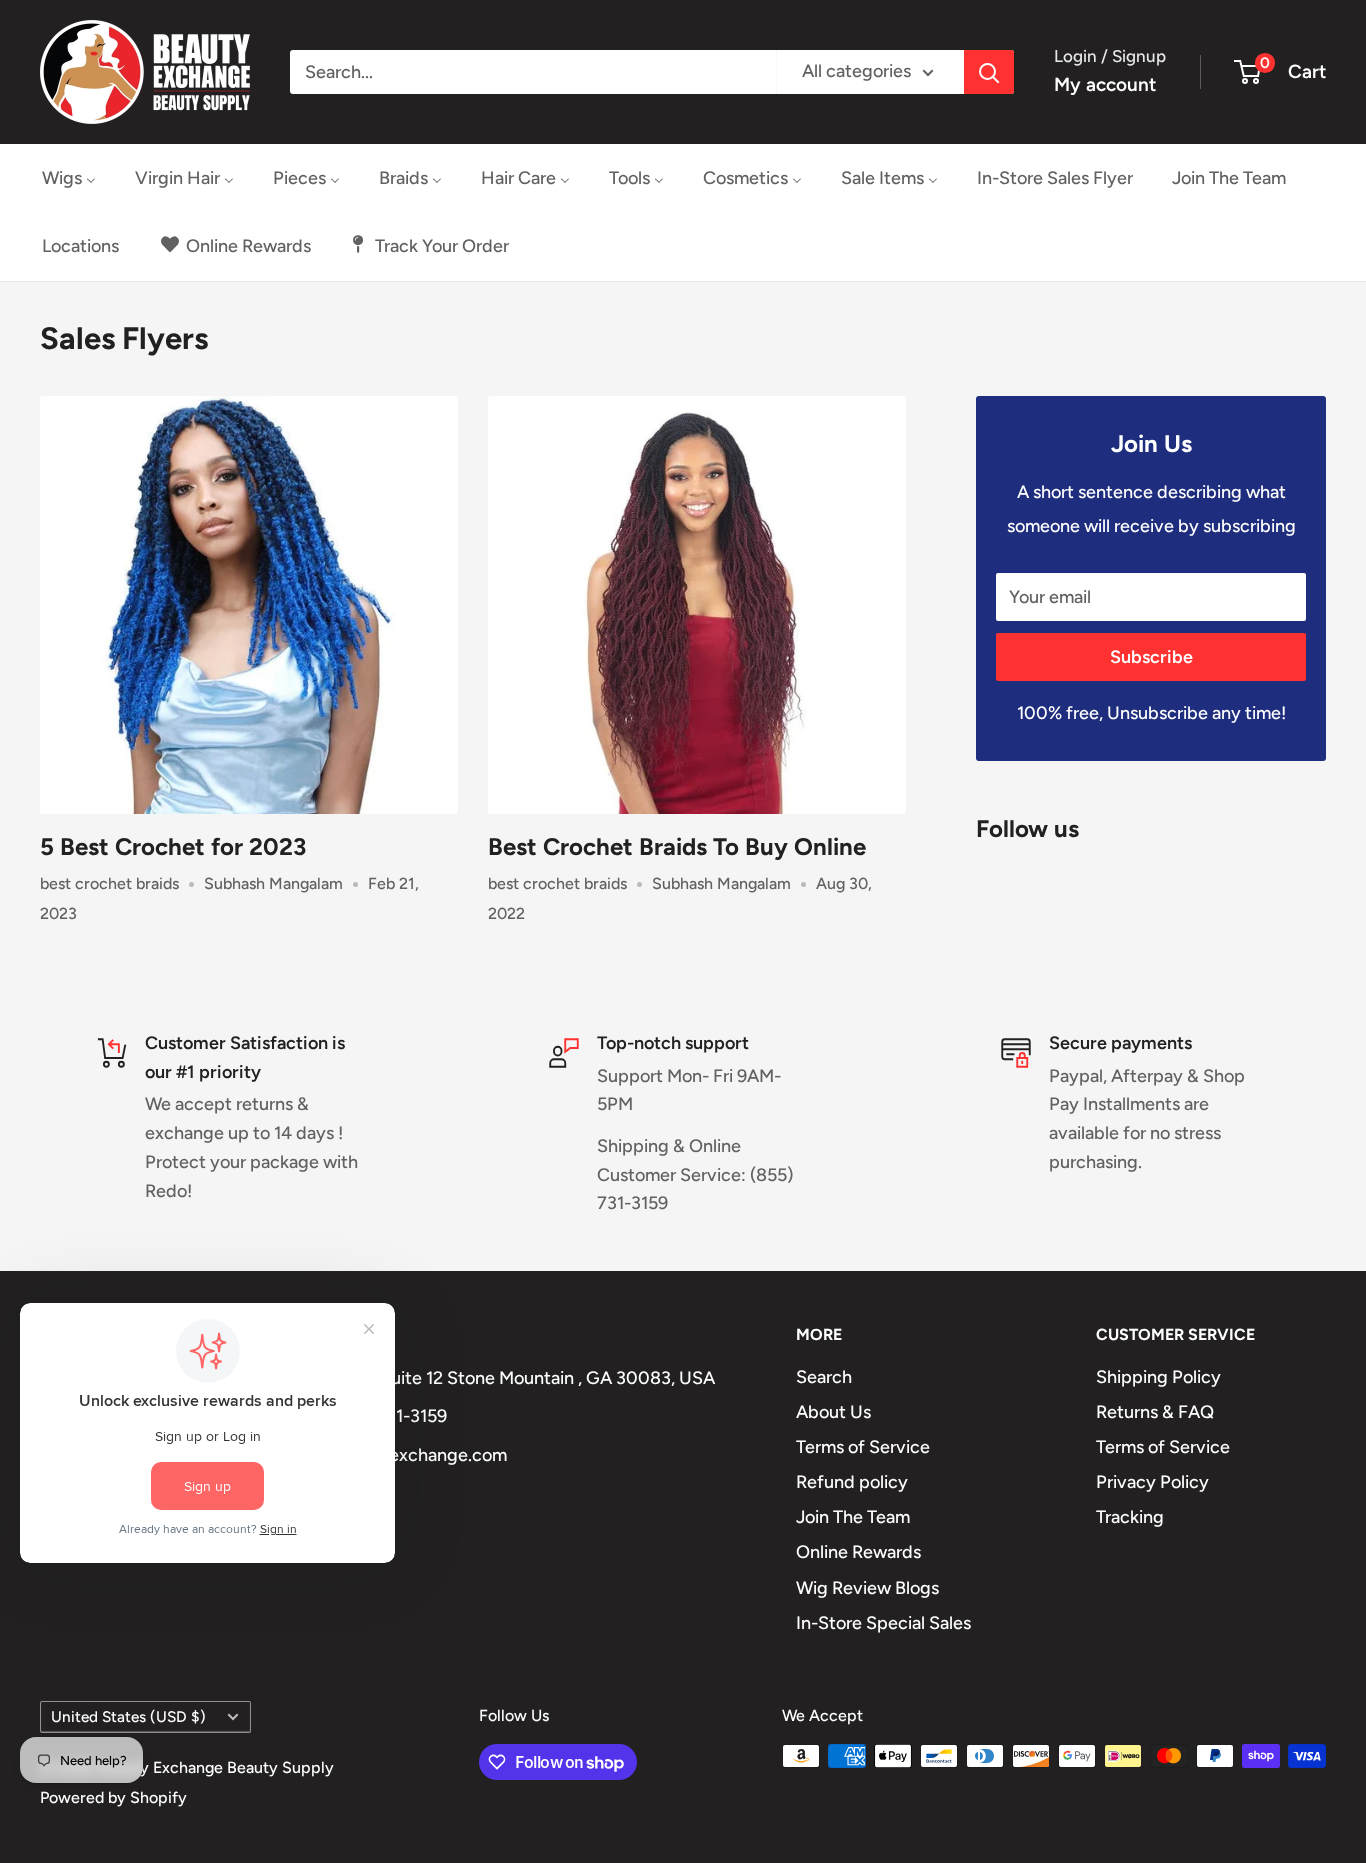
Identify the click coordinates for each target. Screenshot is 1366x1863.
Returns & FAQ (1155, 1412)
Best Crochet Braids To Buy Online (677, 846)
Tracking (1130, 1517)
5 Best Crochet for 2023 (173, 846)
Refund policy (852, 1482)
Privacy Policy (1152, 1482)
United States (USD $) (128, 1716)
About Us (833, 1412)
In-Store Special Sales (883, 1623)
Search (824, 1377)
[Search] (989, 72)
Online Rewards (858, 1552)
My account (1105, 84)
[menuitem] (69, 178)
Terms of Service (863, 1447)
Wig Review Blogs (867, 1588)
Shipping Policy (1158, 1377)
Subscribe (1151, 657)
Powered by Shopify (113, 1797)
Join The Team (853, 1517)
